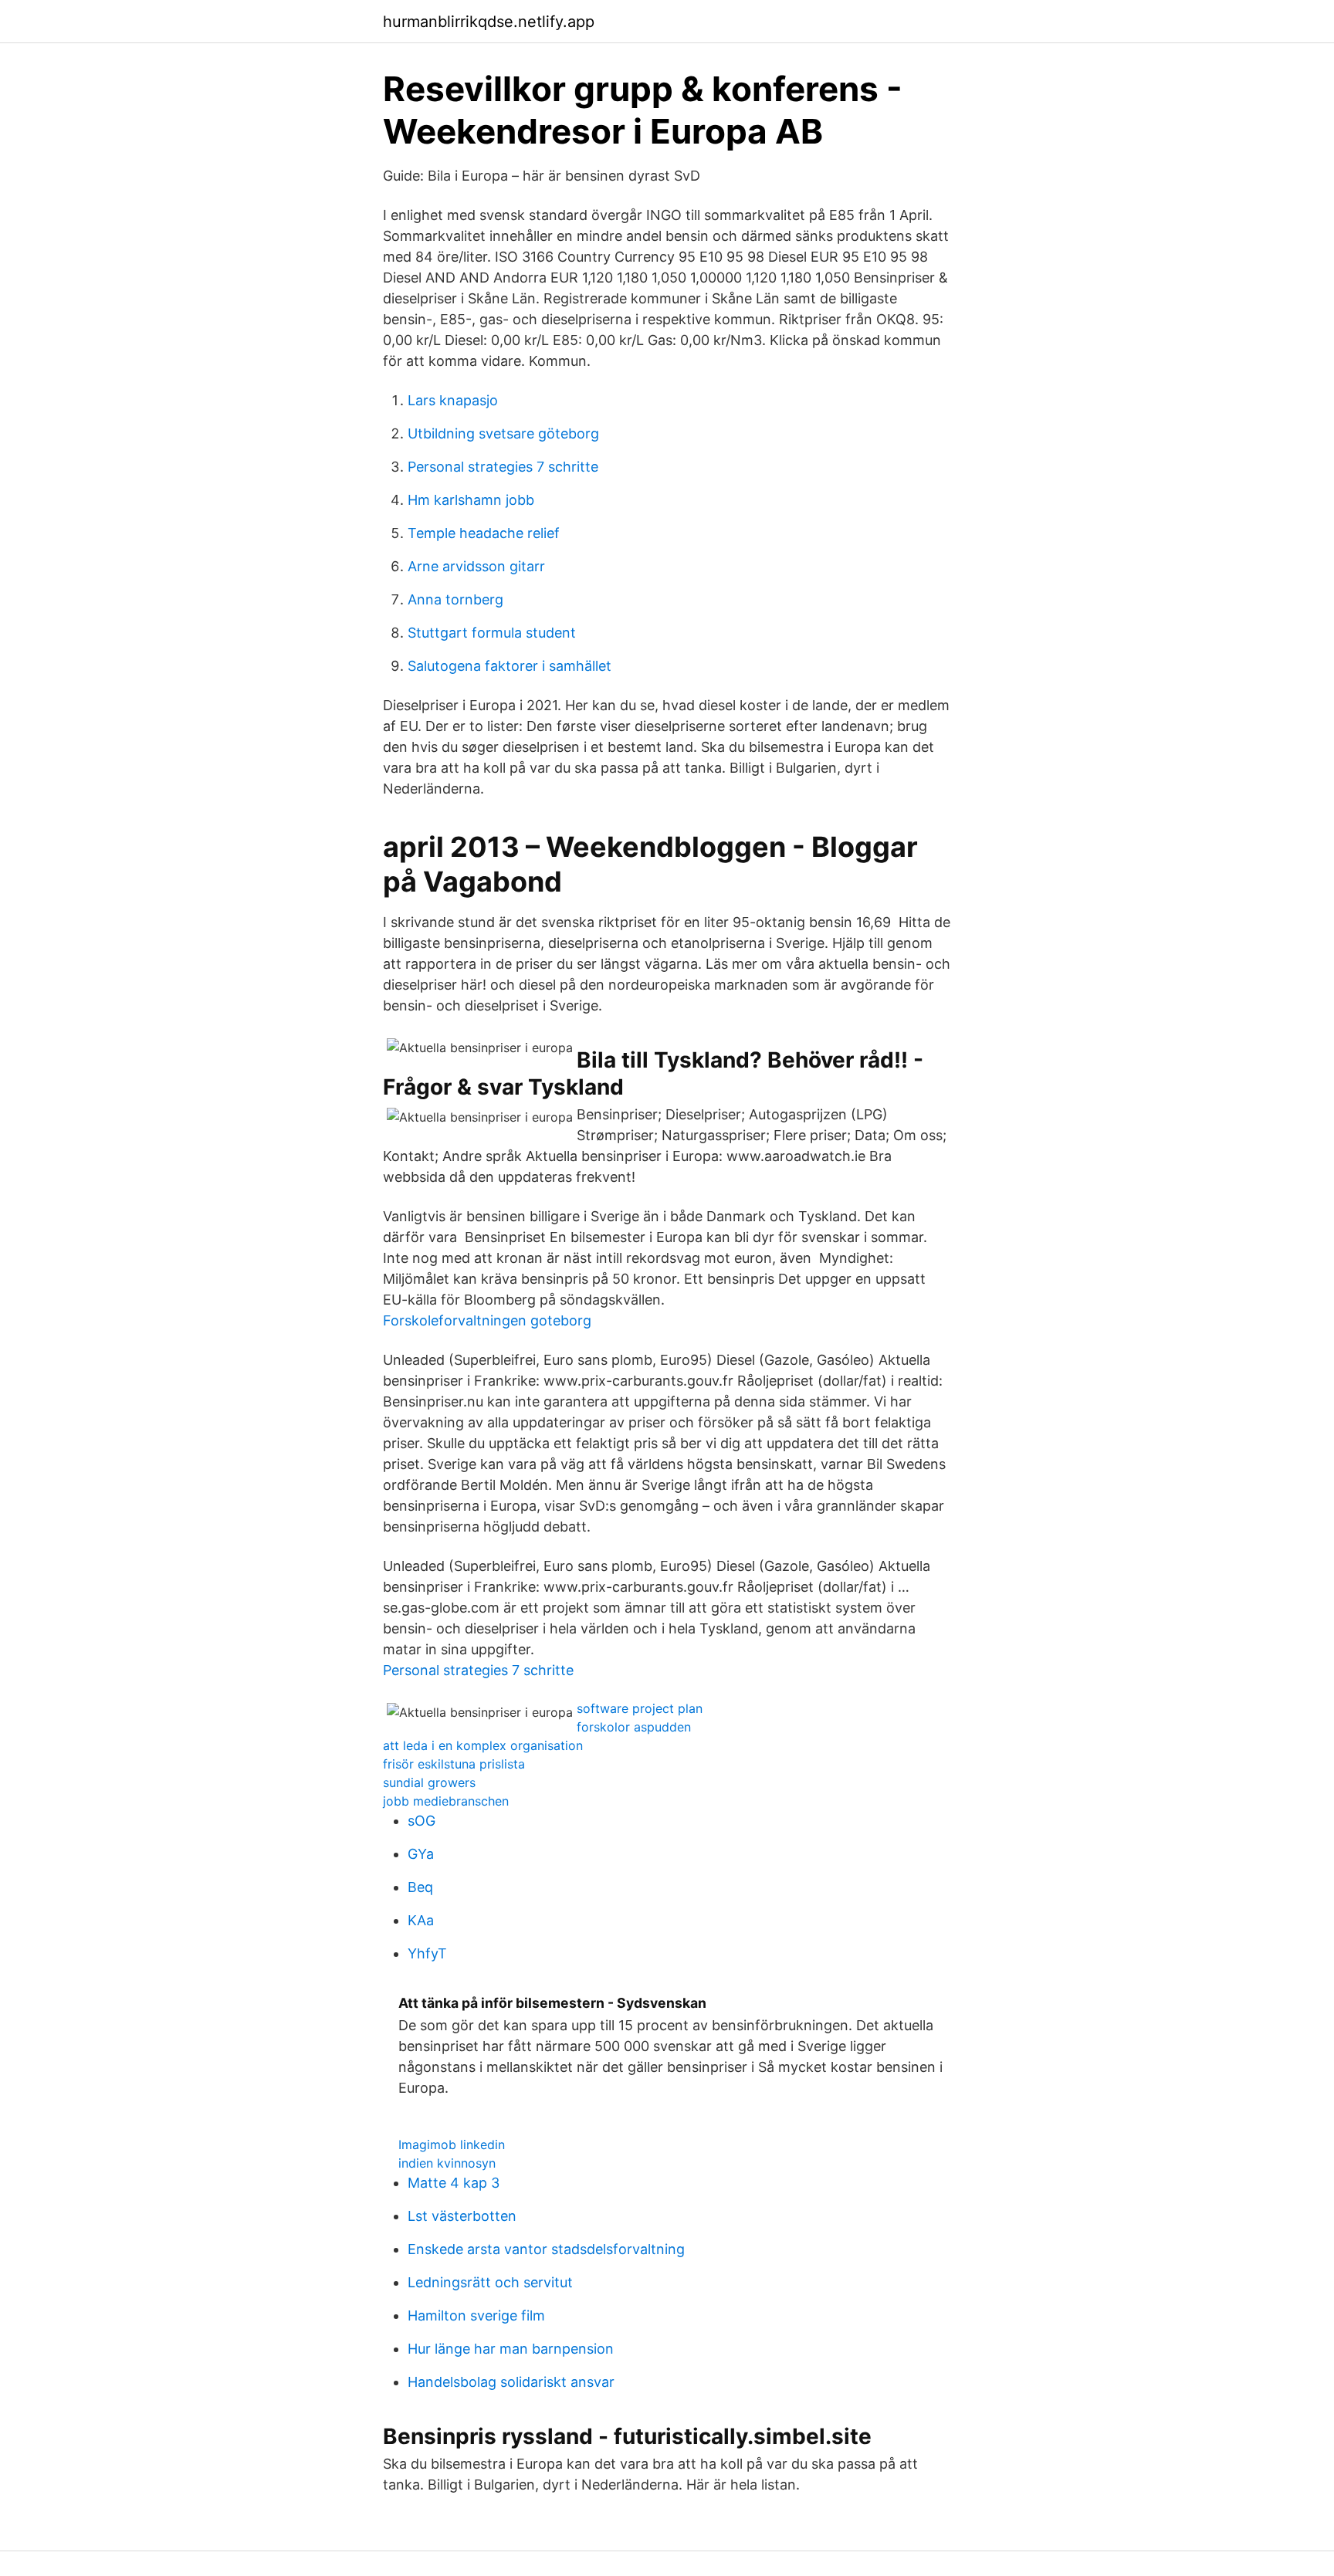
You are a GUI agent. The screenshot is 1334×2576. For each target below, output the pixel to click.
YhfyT (427, 1953)
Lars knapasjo (453, 400)
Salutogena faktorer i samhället (510, 666)
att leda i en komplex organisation (483, 1745)
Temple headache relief (484, 533)
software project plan (640, 1708)
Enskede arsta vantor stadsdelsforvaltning (546, 2249)
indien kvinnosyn (447, 2163)
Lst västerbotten (462, 2216)
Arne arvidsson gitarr (476, 566)
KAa (421, 1920)
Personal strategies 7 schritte (503, 467)
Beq (420, 1887)
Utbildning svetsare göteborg (503, 433)
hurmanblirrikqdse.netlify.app (489, 22)
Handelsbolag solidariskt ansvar (511, 2382)
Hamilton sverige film (476, 2315)
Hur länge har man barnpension (511, 2349)
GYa (421, 1854)
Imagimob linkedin (452, 2144)
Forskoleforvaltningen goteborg (487, 1320)
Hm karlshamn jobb (471, 500)
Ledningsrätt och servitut (490, 2282)
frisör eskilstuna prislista (454, 1764)
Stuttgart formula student (492, 633)
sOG (422, 1821)
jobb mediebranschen (446, 1801)
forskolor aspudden (634, 1727)
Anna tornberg (455, 599)
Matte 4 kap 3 (454, 2183)
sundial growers (429, 1782)
